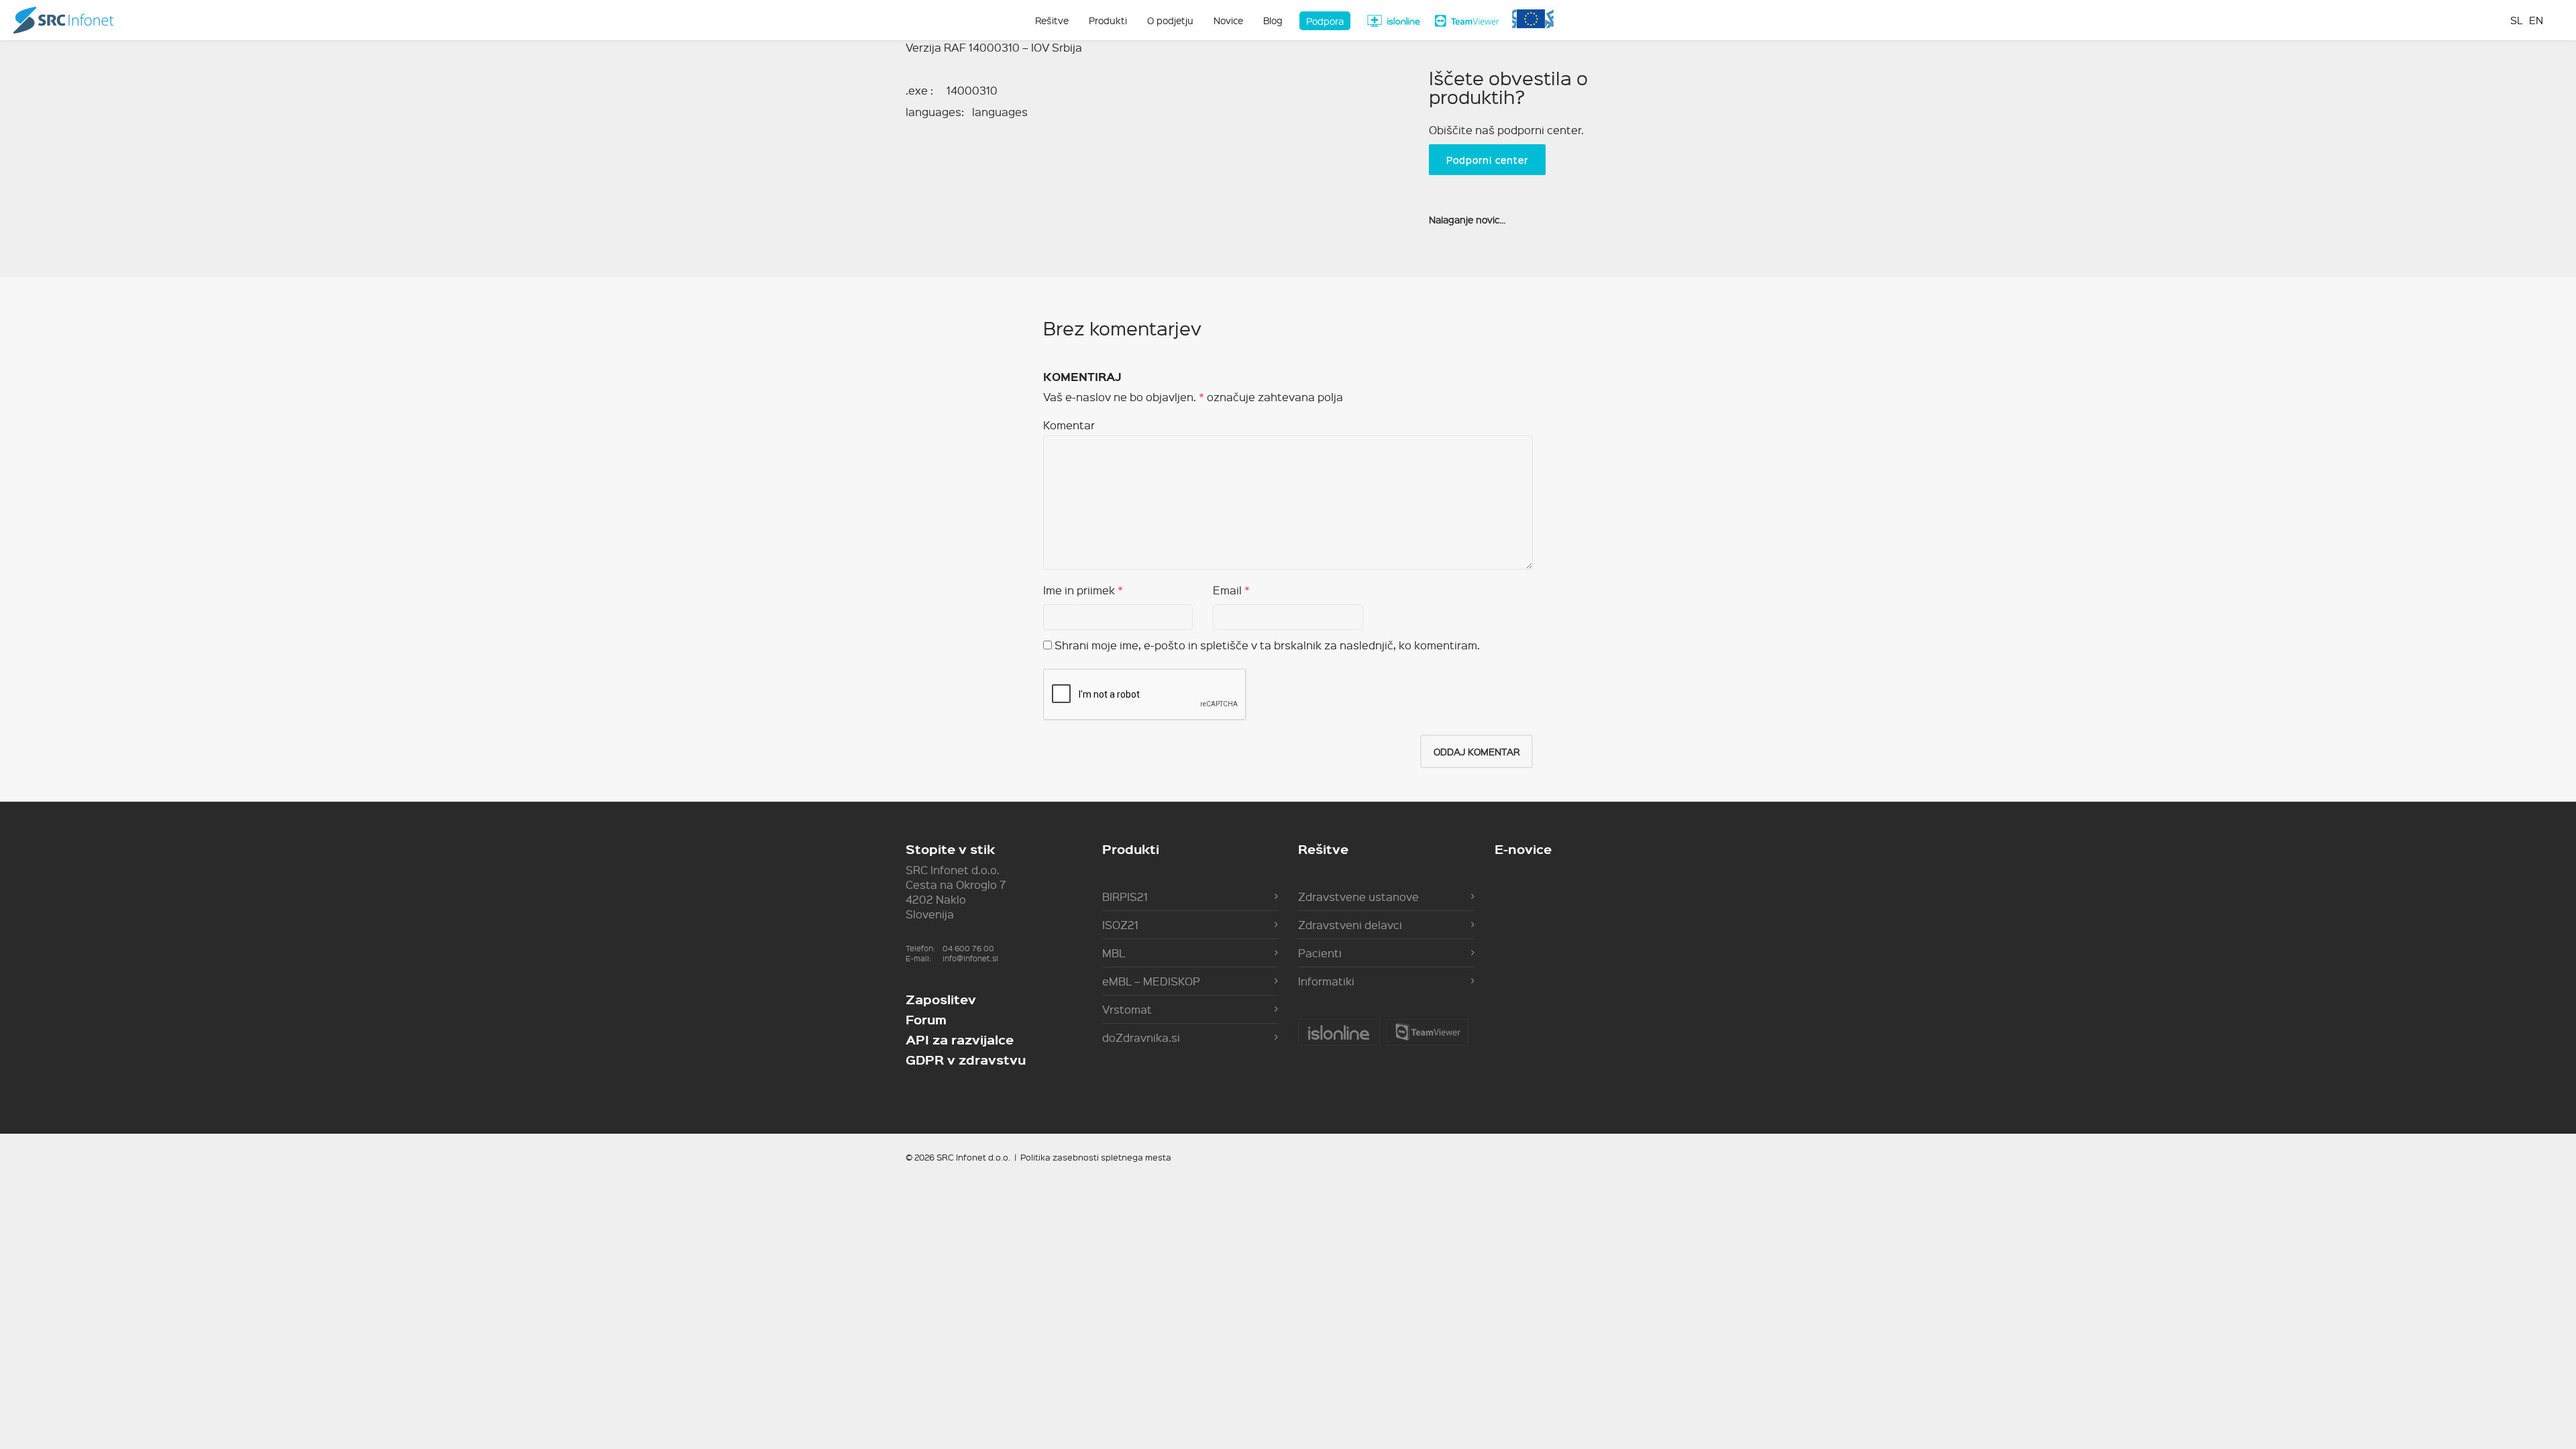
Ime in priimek (1079, 590)
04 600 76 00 (968, 948)
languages (1000, 112)
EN (2536, 20)
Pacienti (1320, 953)
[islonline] (1393, 21)
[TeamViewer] (1467, 21)
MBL (1114, 953)
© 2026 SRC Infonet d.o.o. (958, 1157)
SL (2516, 20)
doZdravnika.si (1141, 1037)
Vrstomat (1127, 1009)
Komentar (1069, 425)
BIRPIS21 (1125, 897)
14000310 (972, 90)
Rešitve (1323, 849)
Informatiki (1326, 981)
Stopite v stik (950, 849)
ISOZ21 (1120, 925)
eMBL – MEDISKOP (1151, 981)
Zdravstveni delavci (1350, 925)
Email (1227, 590)
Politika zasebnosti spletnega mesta (1096, 1157)
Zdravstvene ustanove (1358, 897)
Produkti (1131, 849)
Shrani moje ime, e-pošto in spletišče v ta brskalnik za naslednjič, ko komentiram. (1267, 645)
